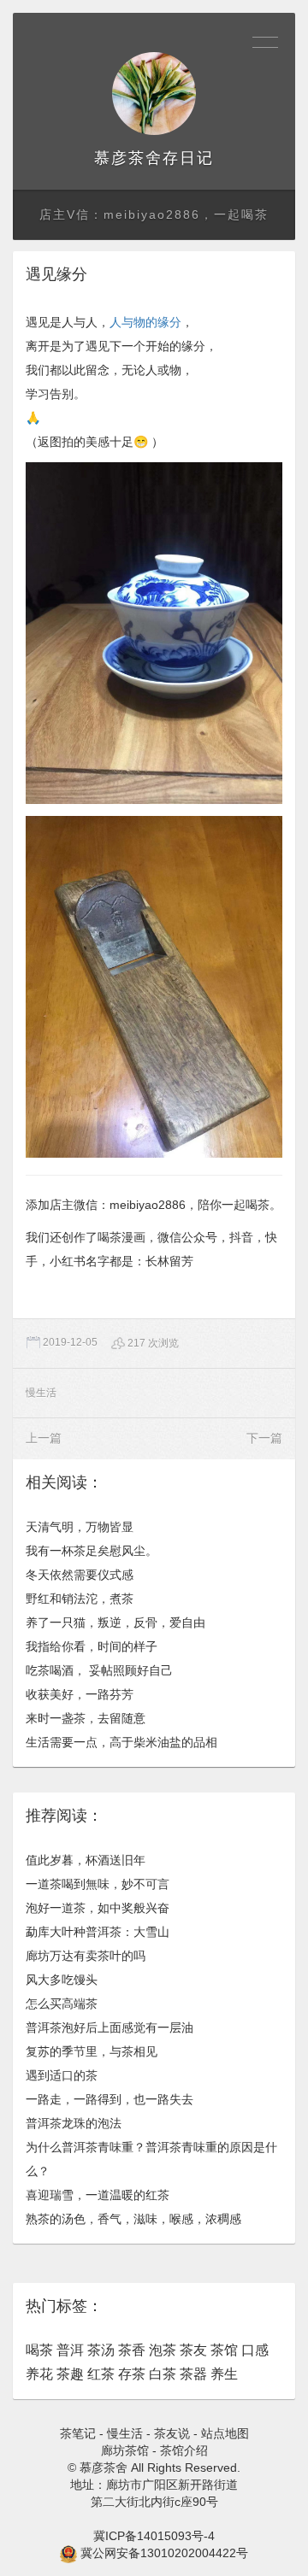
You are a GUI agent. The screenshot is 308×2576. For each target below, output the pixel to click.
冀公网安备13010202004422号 (164, 2553)
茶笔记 (78, 2433)
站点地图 (225, 2433)
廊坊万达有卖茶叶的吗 (86, 1956)
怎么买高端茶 (62, 2004)
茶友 (193, 2350)
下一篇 (264, 1438)
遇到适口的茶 (62, 2075)
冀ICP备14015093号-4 (154, 2536)
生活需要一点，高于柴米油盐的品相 (121, 1742)
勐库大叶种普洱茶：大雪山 (98, 1932)
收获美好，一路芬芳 (80, 1694)
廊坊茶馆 (125, 2450)
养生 (224, 2374)
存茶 (132, 2374)
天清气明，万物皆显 (80, 1527)
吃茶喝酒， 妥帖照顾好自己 (99, 1670)
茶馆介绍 (184, 2450)
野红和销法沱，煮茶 (80, 1599)
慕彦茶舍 (128, 158)
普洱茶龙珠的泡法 (74, 2123)
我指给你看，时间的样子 (92, 1646)
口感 (255, 2350)
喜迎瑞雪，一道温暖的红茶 (98, 2195)
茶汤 (101, 2350)
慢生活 (41, 1393)
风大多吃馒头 (62, 1980)
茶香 (132, 2350)
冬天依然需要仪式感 (80, 1575)
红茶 (101, 2374)
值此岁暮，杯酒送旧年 (86, 1860)
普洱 (70, 2350)
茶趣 (70, 2374)
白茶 (163, 2374)
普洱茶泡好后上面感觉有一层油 (110, 2027)
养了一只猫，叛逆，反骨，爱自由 (115, 1622)
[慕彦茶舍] (154, 94)
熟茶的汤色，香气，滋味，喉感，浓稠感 (133, 2219)
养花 (39, 2374)
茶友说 (172, 2433)
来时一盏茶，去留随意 (86, 1718)
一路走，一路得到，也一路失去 (110, 2099)
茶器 (193, 2374)
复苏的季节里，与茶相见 (92, 2051)
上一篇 (44, 1438)
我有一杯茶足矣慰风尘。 (92, 1551)
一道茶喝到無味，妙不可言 (98, 1884)
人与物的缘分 (145, 322)
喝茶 (39, 2350)
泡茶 (163, 2350)
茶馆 (224, 2350)
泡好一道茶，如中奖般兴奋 (98, 1908)
